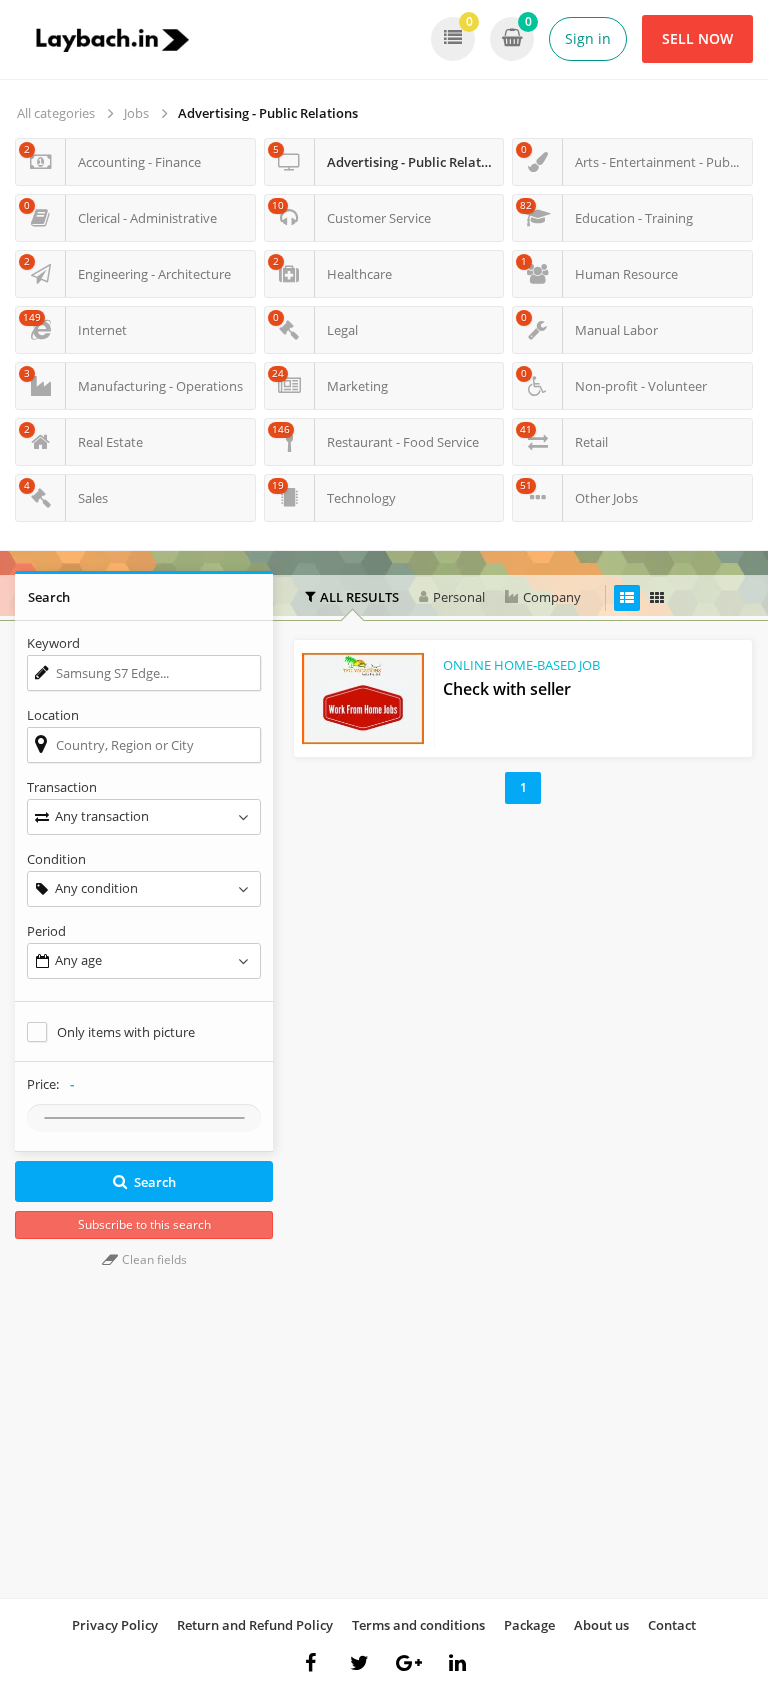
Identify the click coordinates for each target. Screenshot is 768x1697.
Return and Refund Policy (255, 1625)
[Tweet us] (360, 1663)
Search (155, 1182)
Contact (672, 1625)
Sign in (588, 38)
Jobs (136, 113)
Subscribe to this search (144, 1224)
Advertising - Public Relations (268, 113)
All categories (56, 113)
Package (529, 1625)
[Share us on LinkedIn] (458, 1663)
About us (601, 1625)
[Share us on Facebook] (311, 1663)
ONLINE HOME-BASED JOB (521, 665)
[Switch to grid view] (657, 598)
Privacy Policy (115, 1625)
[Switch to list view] (627, 598)
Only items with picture (126, 1032)
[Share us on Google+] (409, 1663)
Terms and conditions (418, 1625)
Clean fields (153, 1259)
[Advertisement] (523, 954)
